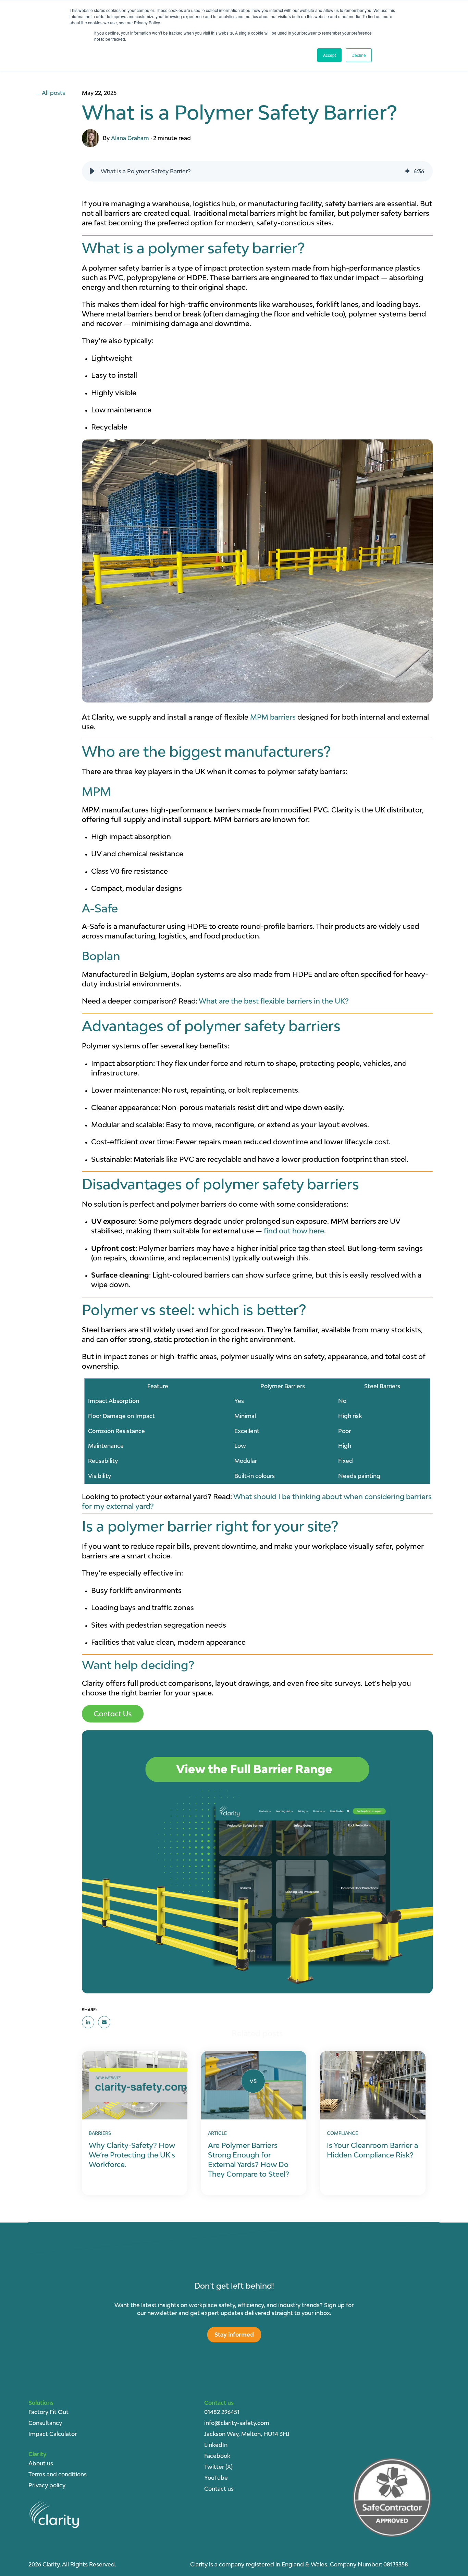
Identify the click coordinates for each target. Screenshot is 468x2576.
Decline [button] (359, 55)
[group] (257, 171)
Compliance (342, 2133)
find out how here (294, 1231)
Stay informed (234, 2335)
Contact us (219, 2489)
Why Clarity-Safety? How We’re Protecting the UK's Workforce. (132, 2155)
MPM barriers (273, 717)
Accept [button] (329, 55)
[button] (92, 171)
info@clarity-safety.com (237, 2423)
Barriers (100, 2133)
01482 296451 (222, 2412)
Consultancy (45, 2423)
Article (217, 2133)
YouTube (216, 2478)
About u (39, 2463)
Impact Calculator (53, 2434)
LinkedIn (216, 2445)
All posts (53, 93)
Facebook (217, 2456)
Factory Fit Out (48, 2412)
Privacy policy (47, 2485)
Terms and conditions (58, 2474)
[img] (407, 171)
